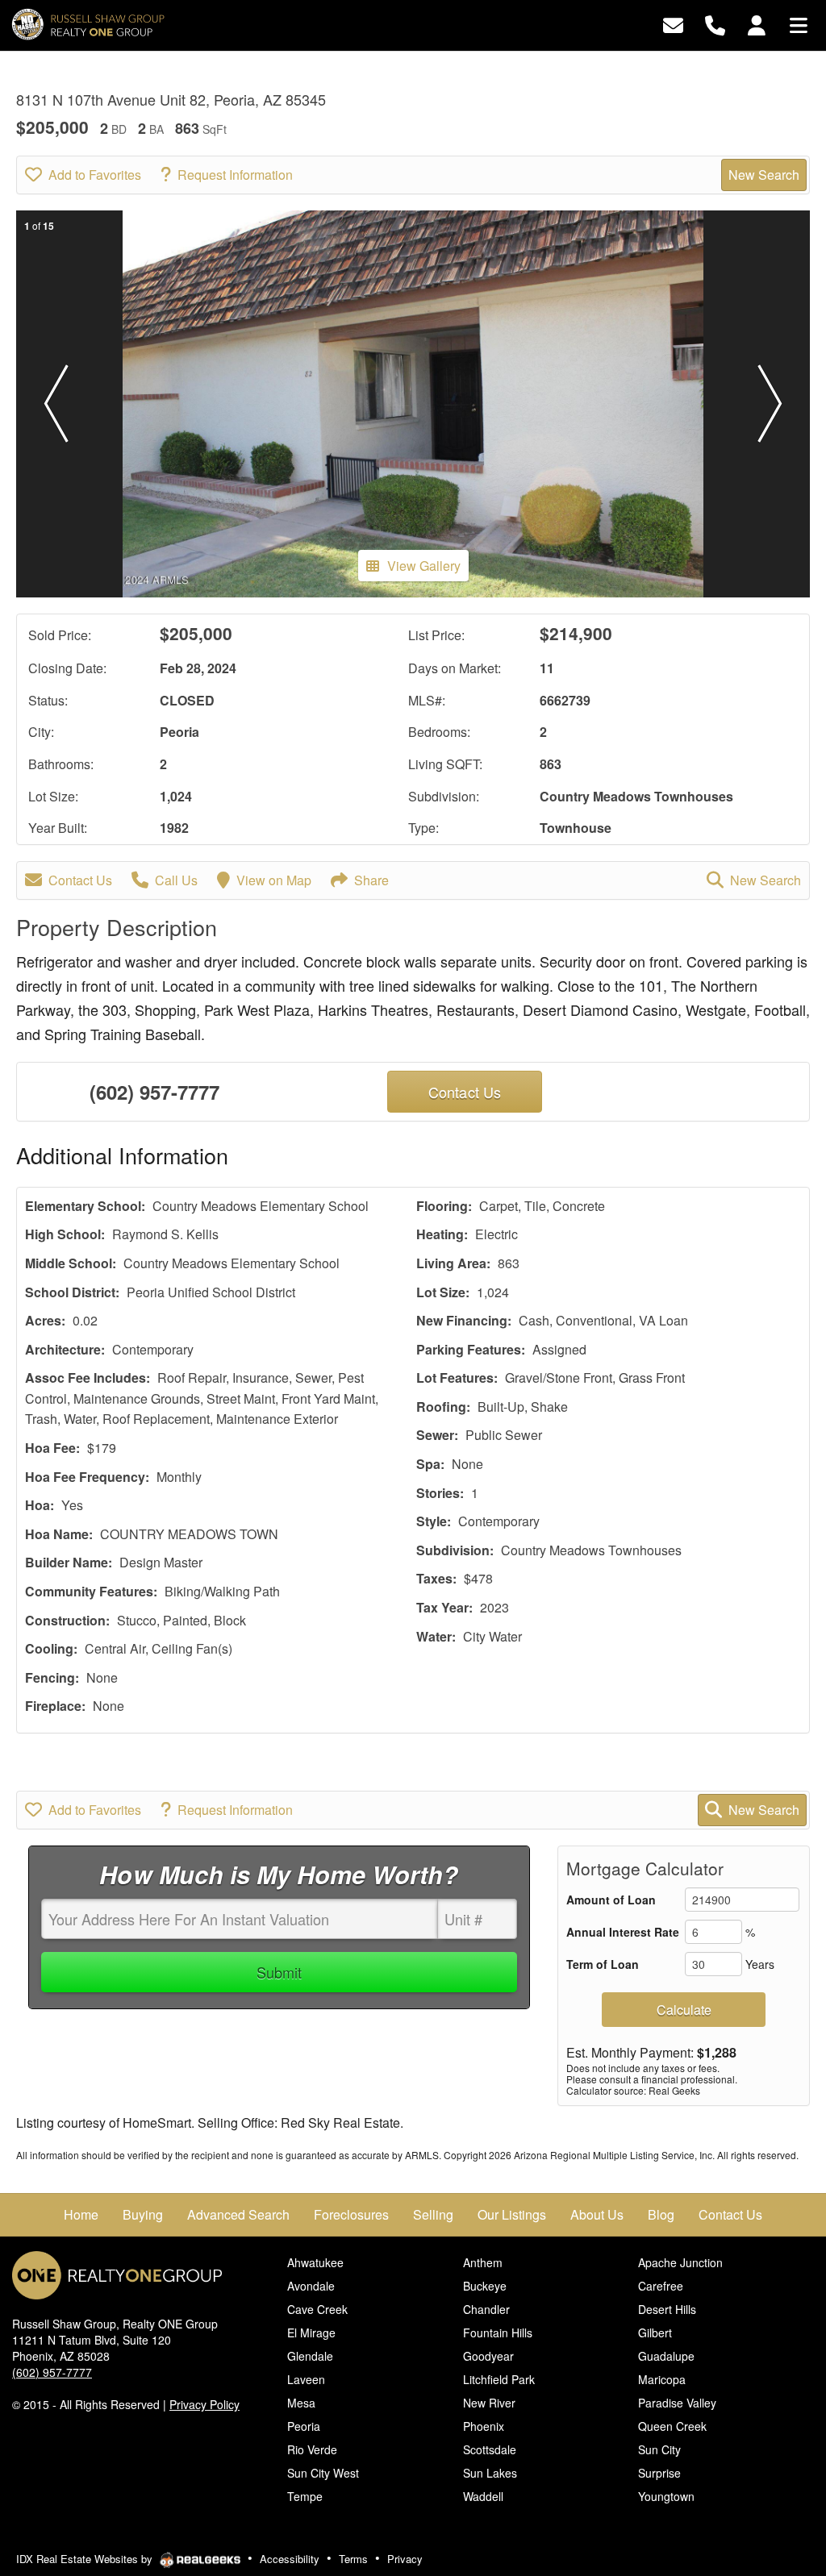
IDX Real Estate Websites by (86, 2559)
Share (371, 880)
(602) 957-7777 (154, 1092)
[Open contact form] (673, 24)
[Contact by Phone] (715, 24)
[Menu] (799, 24)
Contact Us (80, 880)
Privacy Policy (204, 2404)
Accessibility (290, 2559)
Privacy (405, 2559)
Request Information (235, 175)
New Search (764, 175)
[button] (56, 404)
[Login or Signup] (757, 24)
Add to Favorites (95, 175)
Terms (353, 2559)
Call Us (176, 880)
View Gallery (424, 566)
